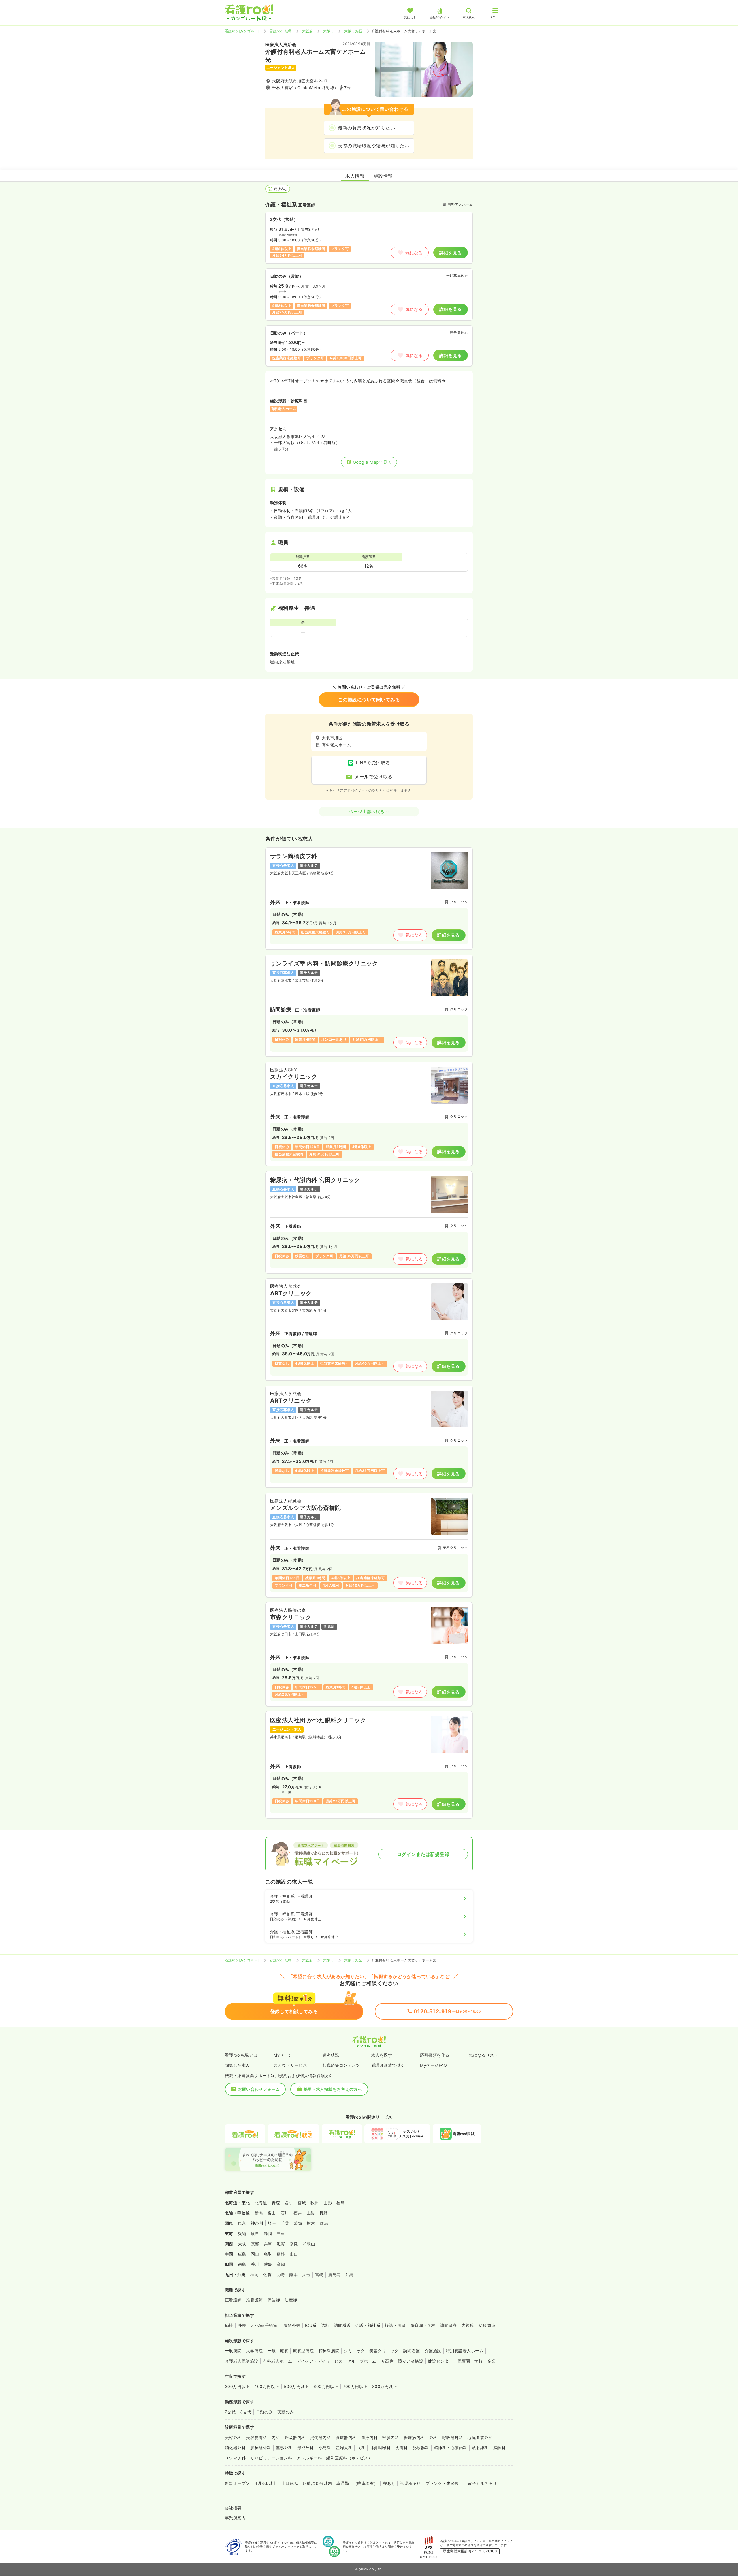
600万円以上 (326, 2386)
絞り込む (280, 189)
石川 (285, 2213)
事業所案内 (235, 2518)
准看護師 (255, 2300)
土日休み (290, 2483)
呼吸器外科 (453, 2437)
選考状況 (331, 2055)
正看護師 (233, 2300)
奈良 (294, 2244)
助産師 (291, 2300)
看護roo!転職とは (241, 2055)
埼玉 (272, 2223)
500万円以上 (296, 2386)
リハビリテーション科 (271, 2458)
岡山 (255, 2254)
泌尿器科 (421, 2448)
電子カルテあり (482, 2483)
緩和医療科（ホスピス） (349, 2458)
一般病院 (233, 2351)
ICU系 (311, 2325)
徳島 (242, 2264)
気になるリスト (484, 2055)
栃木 (311, 2223)
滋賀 (281, 2244)
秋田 (315, 2203)
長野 (324, 2213)
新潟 (259, 2213)
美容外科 (233, 2437)
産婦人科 (344, 2448)
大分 (306, 2275)
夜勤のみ (286, 2412)
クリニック (354, 2351)
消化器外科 (235, 2448)
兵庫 (268, 2244)
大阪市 (328, 31)
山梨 (311, 2213)
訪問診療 (449, 2325)
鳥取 (268, 2254)
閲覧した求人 (237, 2065)
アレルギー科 (309, 2458)
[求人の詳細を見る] (369, 898)
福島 (341, 2203)
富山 (272, 2213)
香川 (255, 2264)
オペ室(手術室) (265, 2325)
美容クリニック (384, 2351)
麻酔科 (499, 2448)
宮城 (302, 2203)
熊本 (293, 2275)
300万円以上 (237, 2386)
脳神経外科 (261, 2448)
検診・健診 (395, 2325)
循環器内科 (346, 2437)
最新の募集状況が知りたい (366, 128)
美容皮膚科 (257, 2437)
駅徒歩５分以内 (317, 2483)
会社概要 (233, 2508)
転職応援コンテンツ (341, 2065)
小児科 (325, 2448)
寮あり (389, 2483)
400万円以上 (267, 2386)
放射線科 (480, 2448)
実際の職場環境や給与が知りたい (373, 146)
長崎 (280, 2275)
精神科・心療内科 (451, 2448)
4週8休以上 (266, 2483)
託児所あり (410, 2483)
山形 (328, 2203)
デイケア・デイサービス (320, 2361)
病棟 (229, 2325)
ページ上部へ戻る (367, 812)
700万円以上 (355, 2386)
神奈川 (257, 2223)
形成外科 (306, 2448)
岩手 (289, 2203)
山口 (294, 2254)
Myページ (283, 2055)
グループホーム (362, 2361)
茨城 (298, 2223)
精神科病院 (329, 2351)
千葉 (285, 2223)
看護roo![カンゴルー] (242, 31)
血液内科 (370, 2437)
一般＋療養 (278, 2351)
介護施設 (433, 2351)
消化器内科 (321, 2437)
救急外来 (292, 2325)
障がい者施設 (411, 2361)
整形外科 (284, 2448)
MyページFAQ (433, 2065)
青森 (276, 2203)
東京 (242, 2223)
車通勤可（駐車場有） (357, 2483)
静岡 (268, 2234)
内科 (276, 2437)
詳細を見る (450, 253)
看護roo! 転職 (280, 31)
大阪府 (307, 31)
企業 (491, 2361)
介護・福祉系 (368, 2325)
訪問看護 (342, 2325)
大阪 (242, 2244)
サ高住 (387, 2361)
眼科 (361, 2448)
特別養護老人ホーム (465, 2351)
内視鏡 (468, 2325)
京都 (255, 2244)
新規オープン (237, 2483)
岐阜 (255, 2234)
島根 (281, 2254)
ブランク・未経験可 (444, 2483)
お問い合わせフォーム (259, 2089)
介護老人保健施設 (242, 2361)
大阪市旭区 (353, 31)
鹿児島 (334, 2275)
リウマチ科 (235, 2458)
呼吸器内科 (295, 2437)
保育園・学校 (423, 2325)
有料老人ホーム (277, 2361)
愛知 (242, 2234)
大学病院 (255, 2351)
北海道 (261, 2203)
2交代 (230, 2412)
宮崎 (319, 2275)
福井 (298, 2213)
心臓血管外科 (480, 2437)
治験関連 (487, 2325)
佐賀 (267, 2275)
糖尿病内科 (414, 2437)
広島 (242, 2254)
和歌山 (309, 2244)
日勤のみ (264, 2412)
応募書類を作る (435, 2055)
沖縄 (350, 2275)
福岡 (254, 2275)
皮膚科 (401, 2448)
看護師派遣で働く (388, 2065)
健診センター (440, 2361)
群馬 (324, 2223)
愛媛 (268, 2264)
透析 (325, 2325)
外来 (242, 2325)
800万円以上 (385, 2386)
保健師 (274, 2300)
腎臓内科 (391, 2437)
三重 (281, 2234)
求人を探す (382, 2055)
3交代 (246, 2412)
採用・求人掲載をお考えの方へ (333, 2089)
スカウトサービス (290, 2065)
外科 (433, 2437)
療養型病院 (303, 2351)
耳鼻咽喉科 (380, 2448)
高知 (281, 2264)
